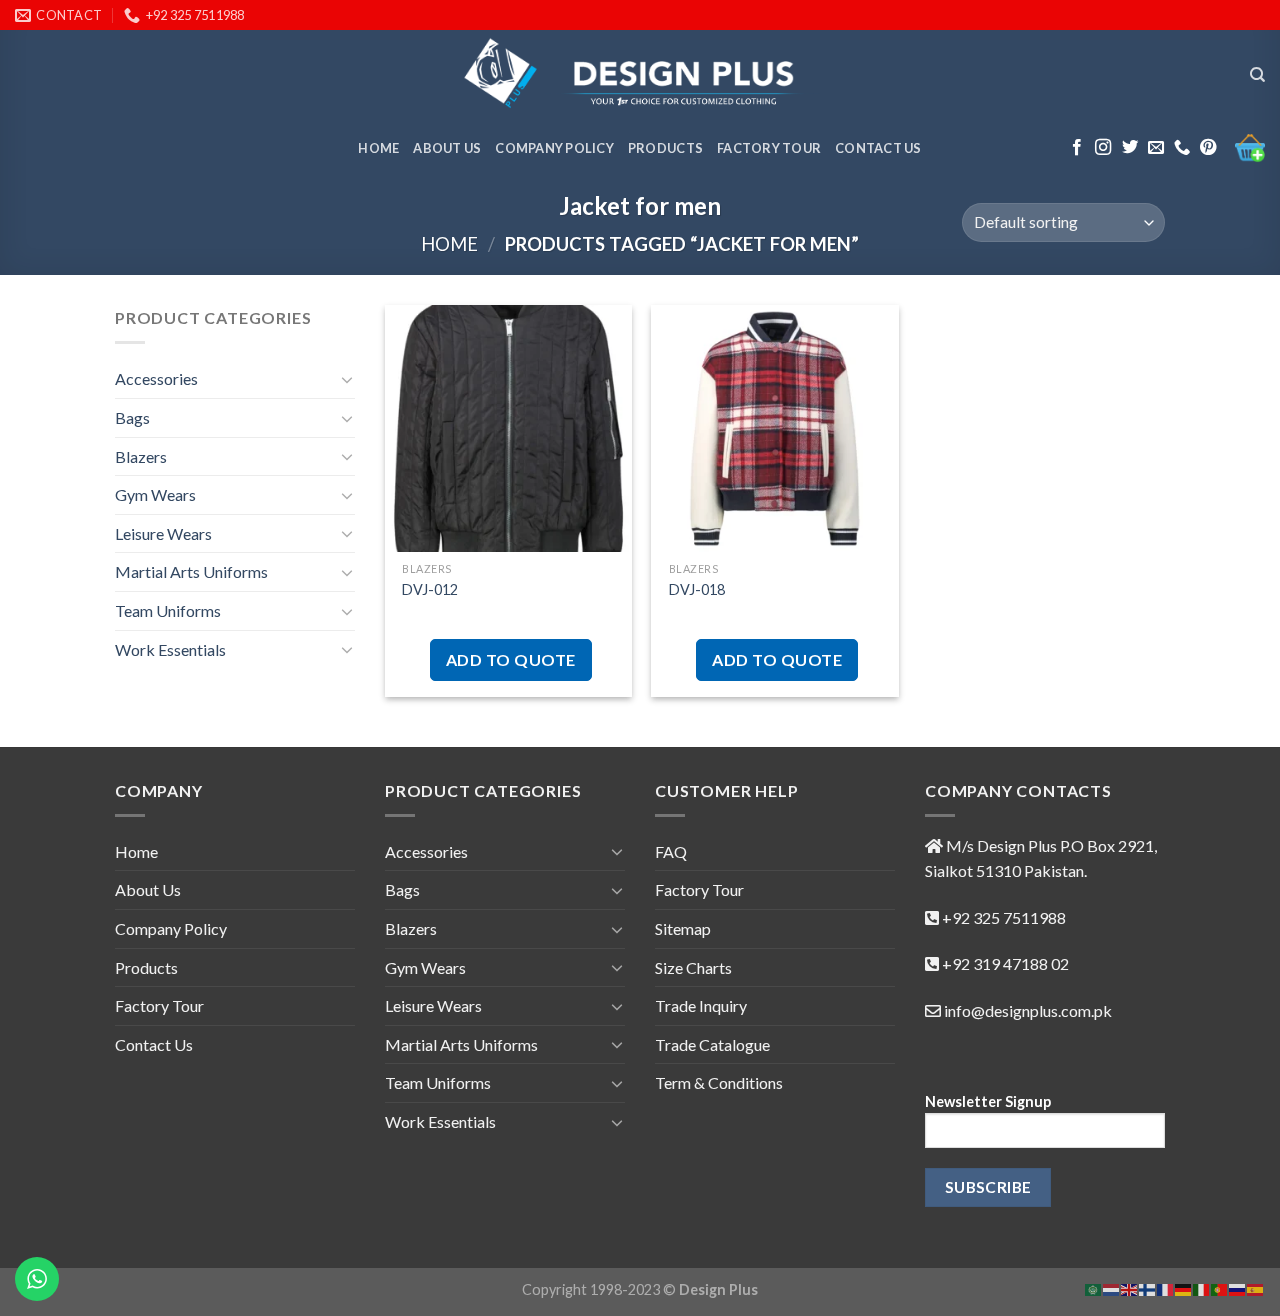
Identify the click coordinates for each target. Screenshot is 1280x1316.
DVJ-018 (697, 589)
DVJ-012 (430, 589)
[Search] (1257, 75)
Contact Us (878, 148)
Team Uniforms (168, 610)
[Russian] (1238, 1287)
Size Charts (693, 967)
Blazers (141, 456)
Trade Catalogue (712, 1044)
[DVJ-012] (508, 428)
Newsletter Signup (988, 1101)
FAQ (671, 851)
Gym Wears (155, 494)
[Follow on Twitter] (1130, 148)
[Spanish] (1256, 1287)
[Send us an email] (1156, 148)
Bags (132, 417)
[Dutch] (1112, 1287)
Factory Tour (769, 148)
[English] (1130, 1287)
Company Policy (554, 148)
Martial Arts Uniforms (191, 571)
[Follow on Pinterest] (1208, 148)
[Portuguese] (1220, 1287)
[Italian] (1202, 1287)
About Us (447, 148)
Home (378, 148)
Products (665, 148)
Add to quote (511, 659)
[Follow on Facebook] (1077, 148)
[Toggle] (347, 379)
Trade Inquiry (701, 1005)
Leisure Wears (163, 533)
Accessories (156, 378)
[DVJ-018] (774, 428)
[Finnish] (1148, 1287)
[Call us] (1182, 148)
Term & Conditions (719, 1082)
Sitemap (683, 928)
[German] (1184, 1287)
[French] (1166, 1287)
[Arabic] (1094, 1287)
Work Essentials (170, 649)
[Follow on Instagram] (1103, 148)
